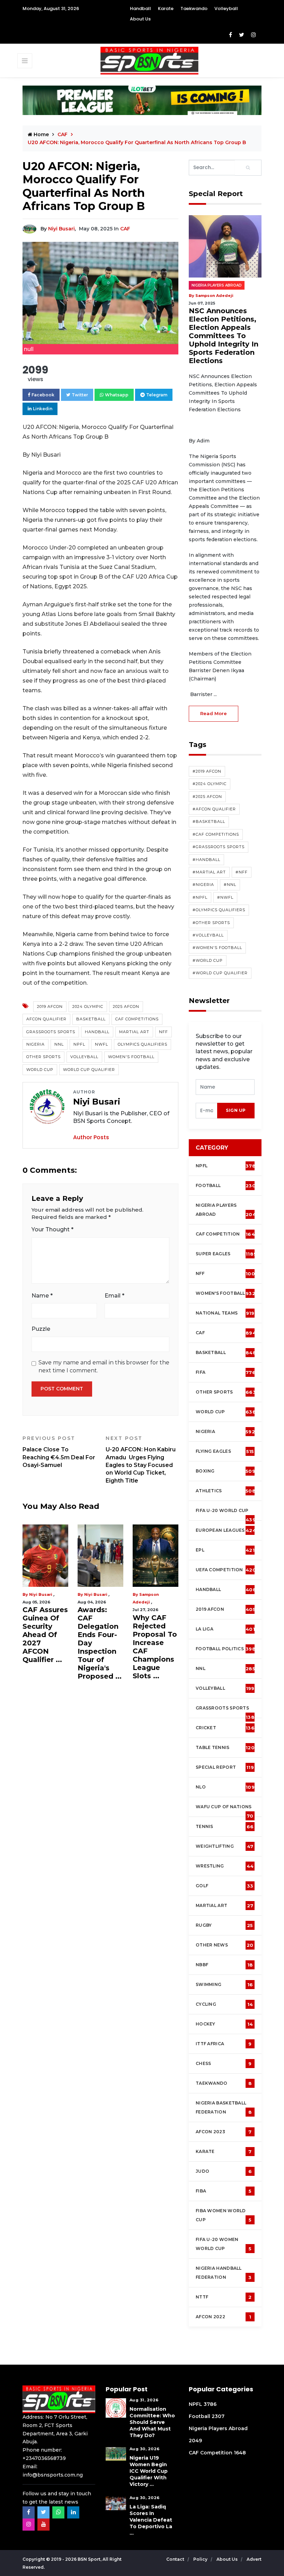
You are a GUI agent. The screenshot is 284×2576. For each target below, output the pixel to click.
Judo (224, 2171)
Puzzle (41, 1329)
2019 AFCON (50, 1006)
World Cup (40, 1070)
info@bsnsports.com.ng (53, 2475)
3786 (210, 2404)
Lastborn (154, 1594)
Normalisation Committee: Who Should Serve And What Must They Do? (152, 2422)
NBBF (224, 1965)
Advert (254, 2559)
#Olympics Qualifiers (219, 910)
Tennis (225, 1827)
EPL (225, 1550)
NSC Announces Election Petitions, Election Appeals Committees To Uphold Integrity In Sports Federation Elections (224, 336)
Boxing (225, 1471)
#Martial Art (209, 872)
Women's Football (131, 1057)
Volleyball (226, 8)
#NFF (242, 872)
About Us (140, 19)
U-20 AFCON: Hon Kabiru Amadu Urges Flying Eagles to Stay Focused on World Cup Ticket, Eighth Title (141, 1460)
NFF (163, 1032)
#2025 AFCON (207, 797)
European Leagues (226, 1530)
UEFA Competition (226, 1570)
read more (214, 713)
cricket (225, 1728)
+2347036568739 (44, 2458)
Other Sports (43, 1057)
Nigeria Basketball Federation (224, 2108)
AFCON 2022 (223, 2317)
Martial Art (134, 1032)
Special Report (225, 1767)
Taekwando (194, 8)
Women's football (225, 1293)
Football (227, 1186)
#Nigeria (203, 885)
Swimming (224, 1985)
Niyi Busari (61, 229)
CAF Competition (227, 1234)
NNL (59, 1044)
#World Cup (208, 960)
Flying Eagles (225, 1451)
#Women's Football (217, 948)
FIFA (226, 1372)
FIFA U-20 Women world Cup (224, 2244)
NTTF (224, 2297)
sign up (236, 1110)
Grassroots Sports (51, 1032)
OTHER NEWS (225, 1945)
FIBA (224, 2191)
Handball (140, 8)
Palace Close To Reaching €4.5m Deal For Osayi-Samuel (59, 1452)
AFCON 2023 (224, 2132)
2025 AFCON (126, 1006)
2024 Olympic (88, 1006)
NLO (225, 1787)
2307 (218, 2416)
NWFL (101, 1044)
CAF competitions (137, 1019)
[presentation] (207, 1111)
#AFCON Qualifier (214, 809)
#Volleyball (208, 935)
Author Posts (91, 1137)
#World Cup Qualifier (220, 973)
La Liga (225, 1629)
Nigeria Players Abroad (217, 285)
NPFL (79, 1044)
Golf (224, 1886)
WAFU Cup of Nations (225, 1810)
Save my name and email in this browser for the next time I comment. (104, 1366)
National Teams (225, 1313)
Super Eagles (226, 1254)
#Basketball (209, 821)
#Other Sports (211, 923)
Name (42, 1296)
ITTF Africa (224, 2044)
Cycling (224, 2004)
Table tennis (225, 1748)
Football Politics (226, 1649)
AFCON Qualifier (46, 1019)
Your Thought (52, 1229)
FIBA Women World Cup (224, 2215)
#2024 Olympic (210, 784)
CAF (125, 229)
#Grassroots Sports (219, 847)
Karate (166, 8)
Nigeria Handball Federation (224, 2273)
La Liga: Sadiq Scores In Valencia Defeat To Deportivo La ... (151, 2520)
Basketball (91, 1019)
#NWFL (225, 897)
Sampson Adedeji (214, 296)
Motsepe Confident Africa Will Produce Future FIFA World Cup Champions (159, 1635)
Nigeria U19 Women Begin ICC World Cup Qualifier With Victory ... (149, 2471)
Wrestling (225, 1866)
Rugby (224, 1925)
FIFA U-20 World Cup (226, 1514)
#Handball (206, 860)
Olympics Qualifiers (143, 1044)
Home (41, 134)
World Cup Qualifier (89, 1070)
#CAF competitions (216, 834)
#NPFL (200, 897)
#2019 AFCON (207, 771)
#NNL (230, 885)
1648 (240, 2453)
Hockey (224, 2024)
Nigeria (35, 1044)
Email (114, 1296)
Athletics (226, 1491)
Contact (176, 2559)
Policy (201, 2559)
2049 (195, 2441)
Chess (224, 2064)
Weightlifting (224, 1846)
